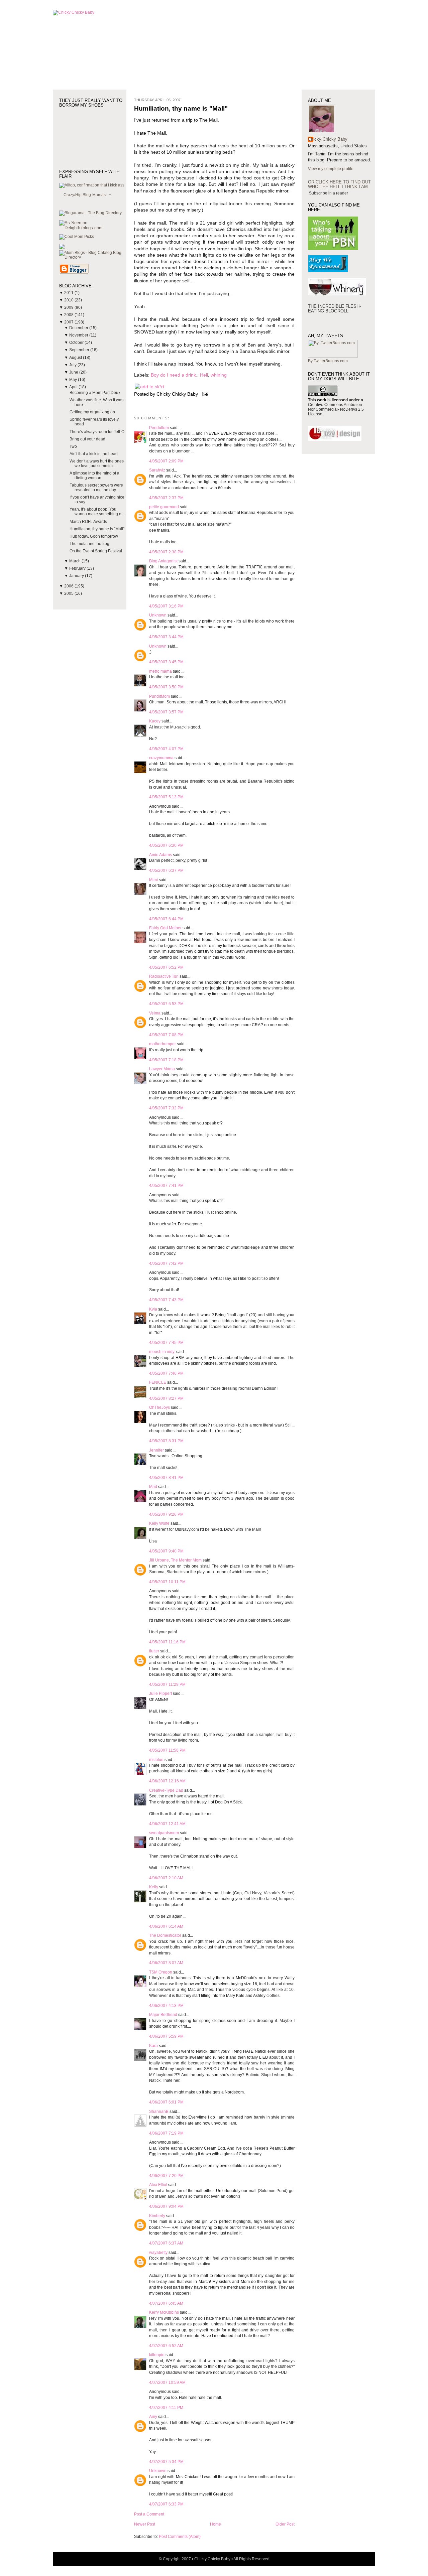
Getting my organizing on (92, 412)
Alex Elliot (158, 2185)
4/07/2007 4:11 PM (166, 2408)
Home (216, 2524)
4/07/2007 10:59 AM (167, 2383)
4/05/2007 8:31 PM (166, 1441)
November (79, 335)
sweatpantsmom (164, 1833)
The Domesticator (165, 1935)
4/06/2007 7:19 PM (166, 2133)
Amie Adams (160, 855)
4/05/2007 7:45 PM (166, 1343)
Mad (153, 1487)
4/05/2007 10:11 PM (167, 1582)
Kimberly (157, 2216)
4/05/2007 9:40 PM (166, 1551)
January (77, 576)
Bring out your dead (87, 439)
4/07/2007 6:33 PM (166, 2504)
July (73, 365)
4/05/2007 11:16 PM (167, 1642)
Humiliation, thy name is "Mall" (97, 529)
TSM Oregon (161, 1972)
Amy (153, 2417)
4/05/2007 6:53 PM (166, 1004)
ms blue (156, 1760)
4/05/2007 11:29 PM (167, 1684)
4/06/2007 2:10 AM (166, 1878)
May (74, 380)
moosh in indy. (162, 1352)
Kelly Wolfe (159, 1523)
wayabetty (158, 2253)
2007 (69, 322)
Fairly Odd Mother (165, 928)
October (77, 343)
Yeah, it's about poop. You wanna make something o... (97, 512)
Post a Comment (149, 2514)
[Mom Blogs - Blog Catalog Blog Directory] (93, 257)
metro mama (160, 671)
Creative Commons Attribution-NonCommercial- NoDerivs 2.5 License (336, 409)
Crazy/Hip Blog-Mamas (85, 195)
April (74, 387)
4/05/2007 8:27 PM (166, 1398)
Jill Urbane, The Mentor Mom (175, 1560)
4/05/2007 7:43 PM (166, 1300)
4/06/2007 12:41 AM (167, 1824)
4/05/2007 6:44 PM (166, 919)
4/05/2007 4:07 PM (166, 749)
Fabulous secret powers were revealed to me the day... (96, 488)
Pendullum (159, 428)
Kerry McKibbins (164, 2312)
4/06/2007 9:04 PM (166, 2206)
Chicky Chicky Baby (328, 139)
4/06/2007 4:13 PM (166, 2006)
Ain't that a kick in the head (94, 454)
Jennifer (157, 1450)
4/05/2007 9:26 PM (166, 1514)
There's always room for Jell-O (97, 432)
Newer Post (145, 2524)
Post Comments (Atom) (180, 2537)
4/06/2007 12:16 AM (167, 1781)
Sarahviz (157, 470)
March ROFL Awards (88, 522)
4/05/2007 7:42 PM (166, 1263)
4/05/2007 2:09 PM (166, 461)
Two (73, 446)
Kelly (154, 1887)
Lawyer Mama (162, 1069)
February (78, 568)
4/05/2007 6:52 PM (166, 967)
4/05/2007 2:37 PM (166, 498)
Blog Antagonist (163, 561)
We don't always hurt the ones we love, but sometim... (97, 463)
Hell (204, 375)
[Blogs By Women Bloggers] (62, 248)
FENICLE (158, 1382)
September (80, 350)
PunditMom (159, 696)
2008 (69, 315)
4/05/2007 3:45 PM (166, 662)
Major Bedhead (163, 2015)
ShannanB (159, 2112)
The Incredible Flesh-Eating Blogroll (334, 309)
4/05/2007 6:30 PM (166, 845)
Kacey (155, 721)
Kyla (153, 1309)
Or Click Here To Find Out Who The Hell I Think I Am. (339, 184)
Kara (153, 2046)
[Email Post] (204, 394)
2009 (69, 307)
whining (219, 375)
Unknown (158, 615)
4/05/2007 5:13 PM (166, 797)
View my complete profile (331, 169)
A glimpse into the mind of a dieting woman (94, 476)
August (76, 358)
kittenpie (157, 2355)
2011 (69, 293)
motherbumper (163, 1044)
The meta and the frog (89, 544)
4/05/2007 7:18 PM (166, 1060)
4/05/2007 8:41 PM (166, 1478)
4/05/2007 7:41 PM (166, 1186)
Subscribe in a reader (329, 193)
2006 (69, 586)
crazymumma (161, 758)
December (79, 328)
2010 (69, 300)
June (74, 372)
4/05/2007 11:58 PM (167, 1750)
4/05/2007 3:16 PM (166, 606)
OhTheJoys (159, 1407)
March (75, 561)
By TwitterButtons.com (328, 361)
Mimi (153, 880)
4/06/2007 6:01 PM (166, 2102)
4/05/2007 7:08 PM (166, 1035)
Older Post (285, 2524)
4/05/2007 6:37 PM (166, 870)
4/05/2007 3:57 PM (166, 712)
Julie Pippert (160, 1693)
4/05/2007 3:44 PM (166, 637)
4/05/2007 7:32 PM (166, 1108)
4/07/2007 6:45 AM (166, 2303)
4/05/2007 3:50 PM (166, 687)
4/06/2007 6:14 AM (166, 1926)
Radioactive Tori (164, 976)
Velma (155, 1013)
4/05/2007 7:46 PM (166, 1373)
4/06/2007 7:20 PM (166, 2176)
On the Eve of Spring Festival (96, 551)
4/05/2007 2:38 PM (166, 552)
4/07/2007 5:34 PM (166, 2462)
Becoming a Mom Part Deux (95, 393)
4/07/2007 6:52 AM (166, 2346)
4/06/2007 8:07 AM (166, 1963)
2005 (69, 593)
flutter (154, 1651)
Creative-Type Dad (166, 1790)
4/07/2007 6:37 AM (166, 2243)
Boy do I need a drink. (174, 375)
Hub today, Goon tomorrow (94, 536)
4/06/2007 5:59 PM (166, 2036)
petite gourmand (164, 507)
